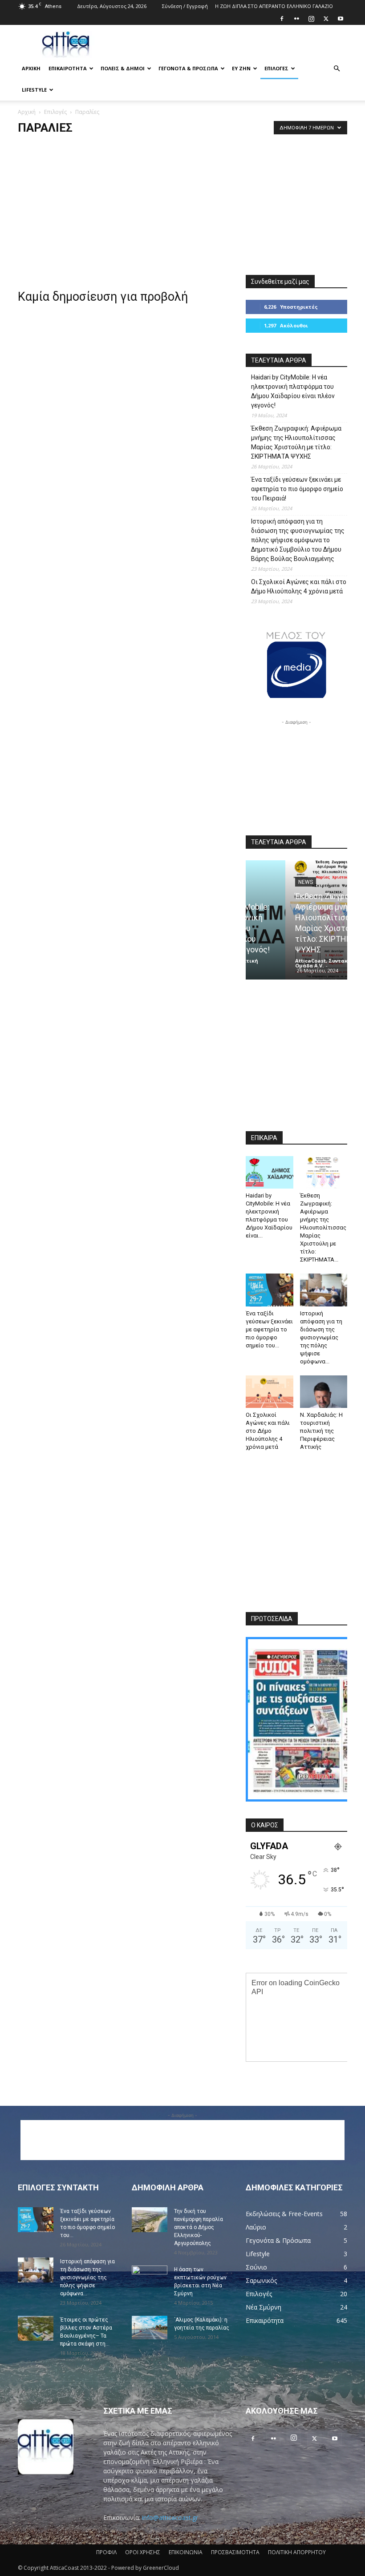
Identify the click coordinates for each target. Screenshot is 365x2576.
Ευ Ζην (241, 68)
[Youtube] (341, 19)
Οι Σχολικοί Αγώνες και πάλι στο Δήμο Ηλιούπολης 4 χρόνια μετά (299, 587)
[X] (326, 19)
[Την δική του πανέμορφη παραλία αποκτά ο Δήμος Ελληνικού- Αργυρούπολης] (150, 2220)
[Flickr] (296, 19)
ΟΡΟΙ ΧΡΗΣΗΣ (143, 2552)
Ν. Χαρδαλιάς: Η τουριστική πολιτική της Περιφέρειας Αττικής (321, 1431)
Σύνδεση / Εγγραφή (185, 6)
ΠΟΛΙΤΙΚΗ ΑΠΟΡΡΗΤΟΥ (297, 2552)
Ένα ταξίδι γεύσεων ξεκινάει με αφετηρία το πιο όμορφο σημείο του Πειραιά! (297, 489)
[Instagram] (311, 19)
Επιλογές (276, 68)
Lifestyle (34, 90)
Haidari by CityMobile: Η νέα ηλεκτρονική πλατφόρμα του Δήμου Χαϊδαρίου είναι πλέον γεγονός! (293, 391)
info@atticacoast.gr (170, 2518)
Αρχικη (31, 68)
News (266, 882)
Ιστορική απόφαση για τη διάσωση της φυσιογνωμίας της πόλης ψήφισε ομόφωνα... (321, 1337)
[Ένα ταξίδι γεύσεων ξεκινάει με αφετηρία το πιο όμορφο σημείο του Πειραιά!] (270, 1290)
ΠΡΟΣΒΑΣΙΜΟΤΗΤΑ (235, 2552)
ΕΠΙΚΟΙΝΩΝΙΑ (186, 2552)
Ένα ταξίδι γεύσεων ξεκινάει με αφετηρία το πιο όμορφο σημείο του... (269, 1329)
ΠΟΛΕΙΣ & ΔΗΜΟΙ (123, 68)
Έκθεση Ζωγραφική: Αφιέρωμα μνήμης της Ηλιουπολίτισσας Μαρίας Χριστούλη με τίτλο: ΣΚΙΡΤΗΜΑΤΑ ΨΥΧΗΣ (296, 442)
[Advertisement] (243, 44)
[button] (337, 69)
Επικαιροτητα (68, 68)
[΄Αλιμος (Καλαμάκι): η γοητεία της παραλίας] (150, 2328)
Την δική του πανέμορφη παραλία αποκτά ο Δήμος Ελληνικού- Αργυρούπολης (199, 2227)
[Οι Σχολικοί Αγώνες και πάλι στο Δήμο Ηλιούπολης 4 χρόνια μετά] (270, 1392)
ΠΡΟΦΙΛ (106, 2552)
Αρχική (27, 112)
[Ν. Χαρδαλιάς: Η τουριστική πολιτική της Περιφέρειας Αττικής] (324, 1392)
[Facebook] (282, 19)
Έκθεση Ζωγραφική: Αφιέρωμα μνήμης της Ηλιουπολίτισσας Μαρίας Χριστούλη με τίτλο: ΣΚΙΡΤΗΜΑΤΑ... (323, 1228)
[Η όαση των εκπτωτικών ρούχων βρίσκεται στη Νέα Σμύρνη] (150, 2278)
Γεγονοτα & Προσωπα (188, 68)
